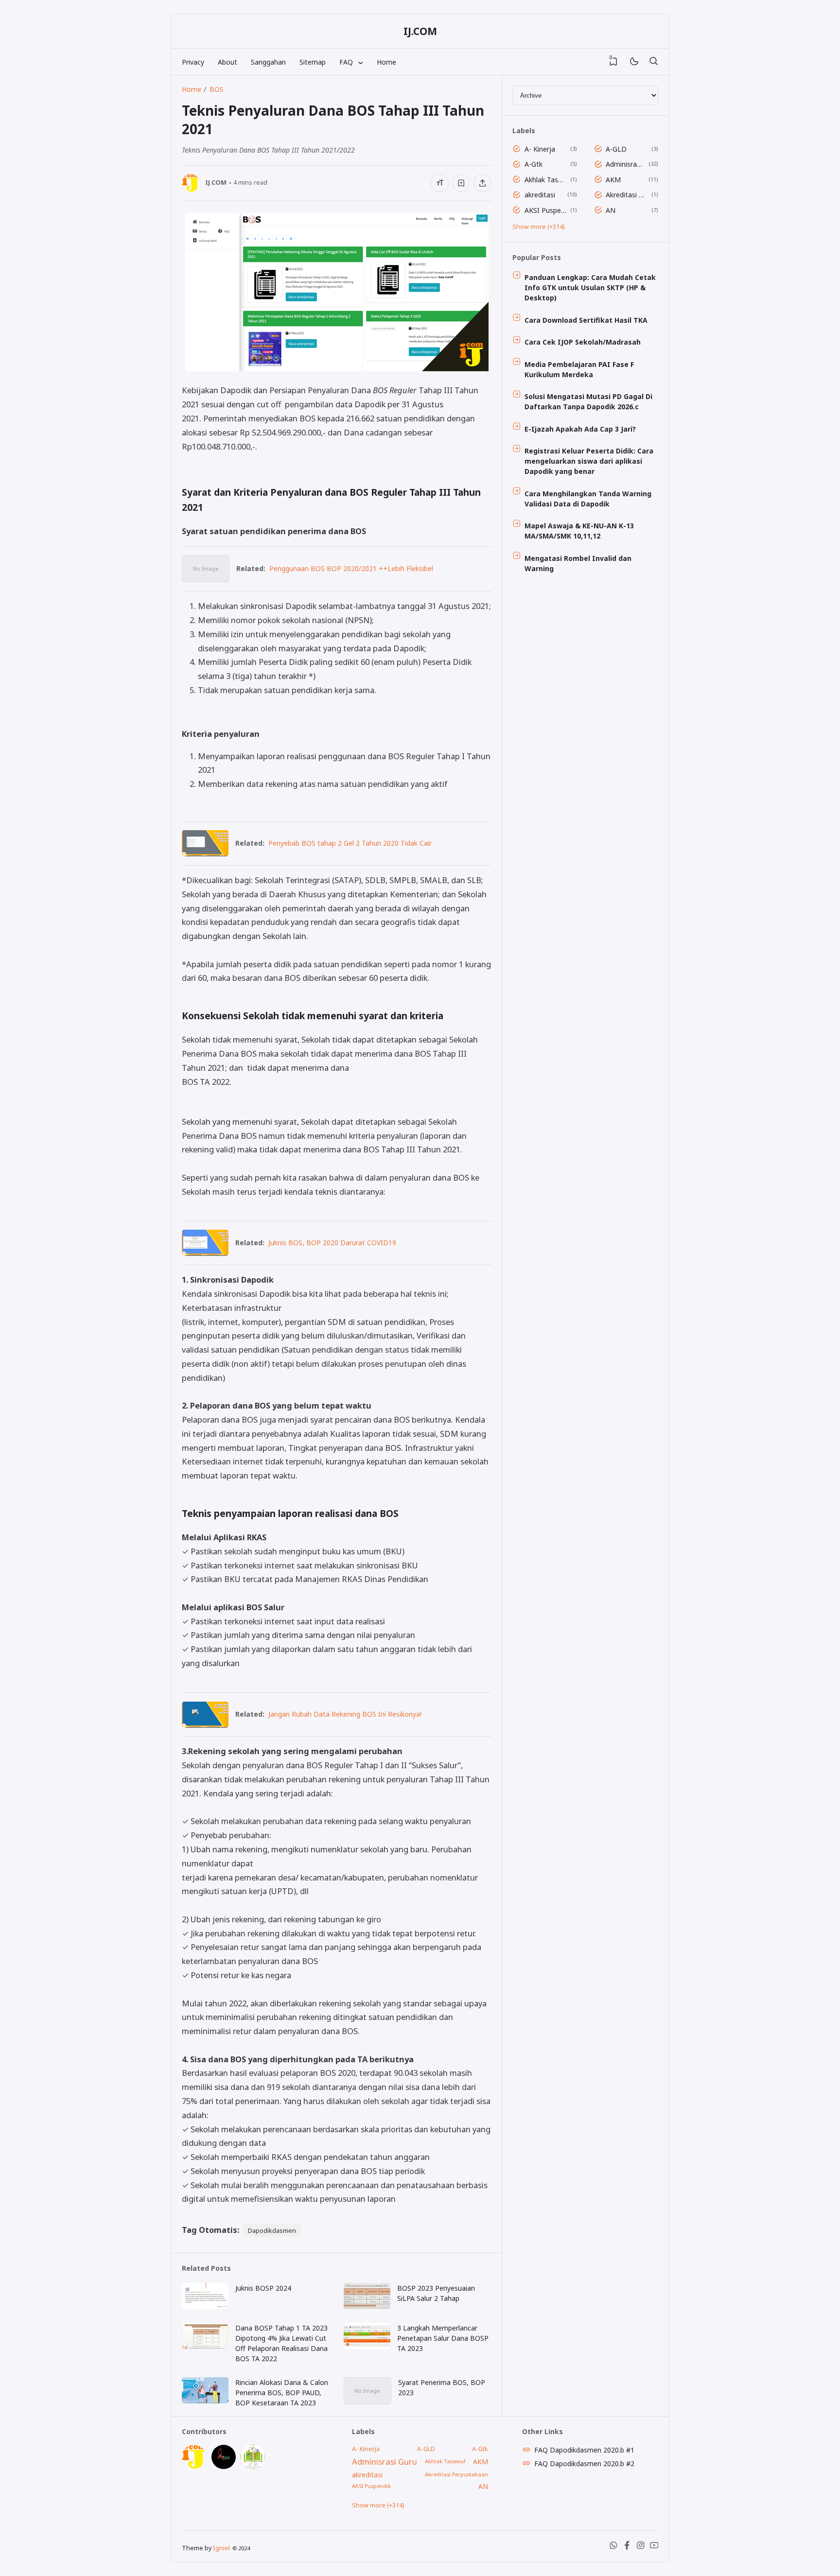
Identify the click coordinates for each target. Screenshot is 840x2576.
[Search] (653, 62)
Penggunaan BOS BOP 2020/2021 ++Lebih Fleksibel (351, 568)
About (227, 62)
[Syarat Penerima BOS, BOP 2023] (367, 2401)
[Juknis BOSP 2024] (205, 2306)
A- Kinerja (540, 149)
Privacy (193, 62)
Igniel (221, 2548)
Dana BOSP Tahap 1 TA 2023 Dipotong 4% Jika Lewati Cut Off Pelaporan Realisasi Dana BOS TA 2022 (281, 2343)
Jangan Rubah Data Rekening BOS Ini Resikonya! (345, 1714)
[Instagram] (641, 2548)
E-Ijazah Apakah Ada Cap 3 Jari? (580, 429)
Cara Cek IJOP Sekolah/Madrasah (583, 342)
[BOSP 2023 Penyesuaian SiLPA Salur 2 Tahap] (367, 2306)
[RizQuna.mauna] (224, 2466)
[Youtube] (654, 2548)
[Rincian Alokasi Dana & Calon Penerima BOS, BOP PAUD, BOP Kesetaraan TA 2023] (205, 2401)
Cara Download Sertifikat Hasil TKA (586, 320)
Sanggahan (268, 62)
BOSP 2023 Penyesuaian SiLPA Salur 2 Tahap (436, 2293)
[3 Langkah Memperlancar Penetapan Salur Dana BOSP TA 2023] (367, 2346)
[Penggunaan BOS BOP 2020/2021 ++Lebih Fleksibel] (206, 579)
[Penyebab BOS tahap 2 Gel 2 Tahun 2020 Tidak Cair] (205, 853)
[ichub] (253, 2466)
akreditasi (540, 195)
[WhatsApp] (613, 2548)
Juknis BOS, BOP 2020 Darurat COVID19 (332, 1243)
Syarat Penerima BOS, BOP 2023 (442, 2387)
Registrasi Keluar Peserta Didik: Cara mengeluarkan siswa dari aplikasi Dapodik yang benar (589, 461)
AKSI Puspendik (546, 210)
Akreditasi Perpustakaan (627, 195)
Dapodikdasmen (272, 2230)
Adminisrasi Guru (625, 164)
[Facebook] (627, 2548)
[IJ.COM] (194, 2466)
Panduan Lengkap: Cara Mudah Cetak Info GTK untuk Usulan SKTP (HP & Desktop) (590, 287)
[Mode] (634, 62)
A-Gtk (534, 164)
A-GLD (616, 149)
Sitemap (313, 62)
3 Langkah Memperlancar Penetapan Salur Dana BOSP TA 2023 (443, 2338)
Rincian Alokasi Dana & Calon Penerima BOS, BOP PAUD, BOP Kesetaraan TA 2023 (282, 2393)
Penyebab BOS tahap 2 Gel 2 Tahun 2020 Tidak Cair (350, 843)
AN (611, 210)
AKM (613, 180)
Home (386, 62)
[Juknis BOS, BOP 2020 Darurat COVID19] (205, 1253)
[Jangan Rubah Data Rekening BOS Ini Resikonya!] (205, 1725)
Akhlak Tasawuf (546, 180)
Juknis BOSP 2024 (263, 2288)
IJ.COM (420, 31)
